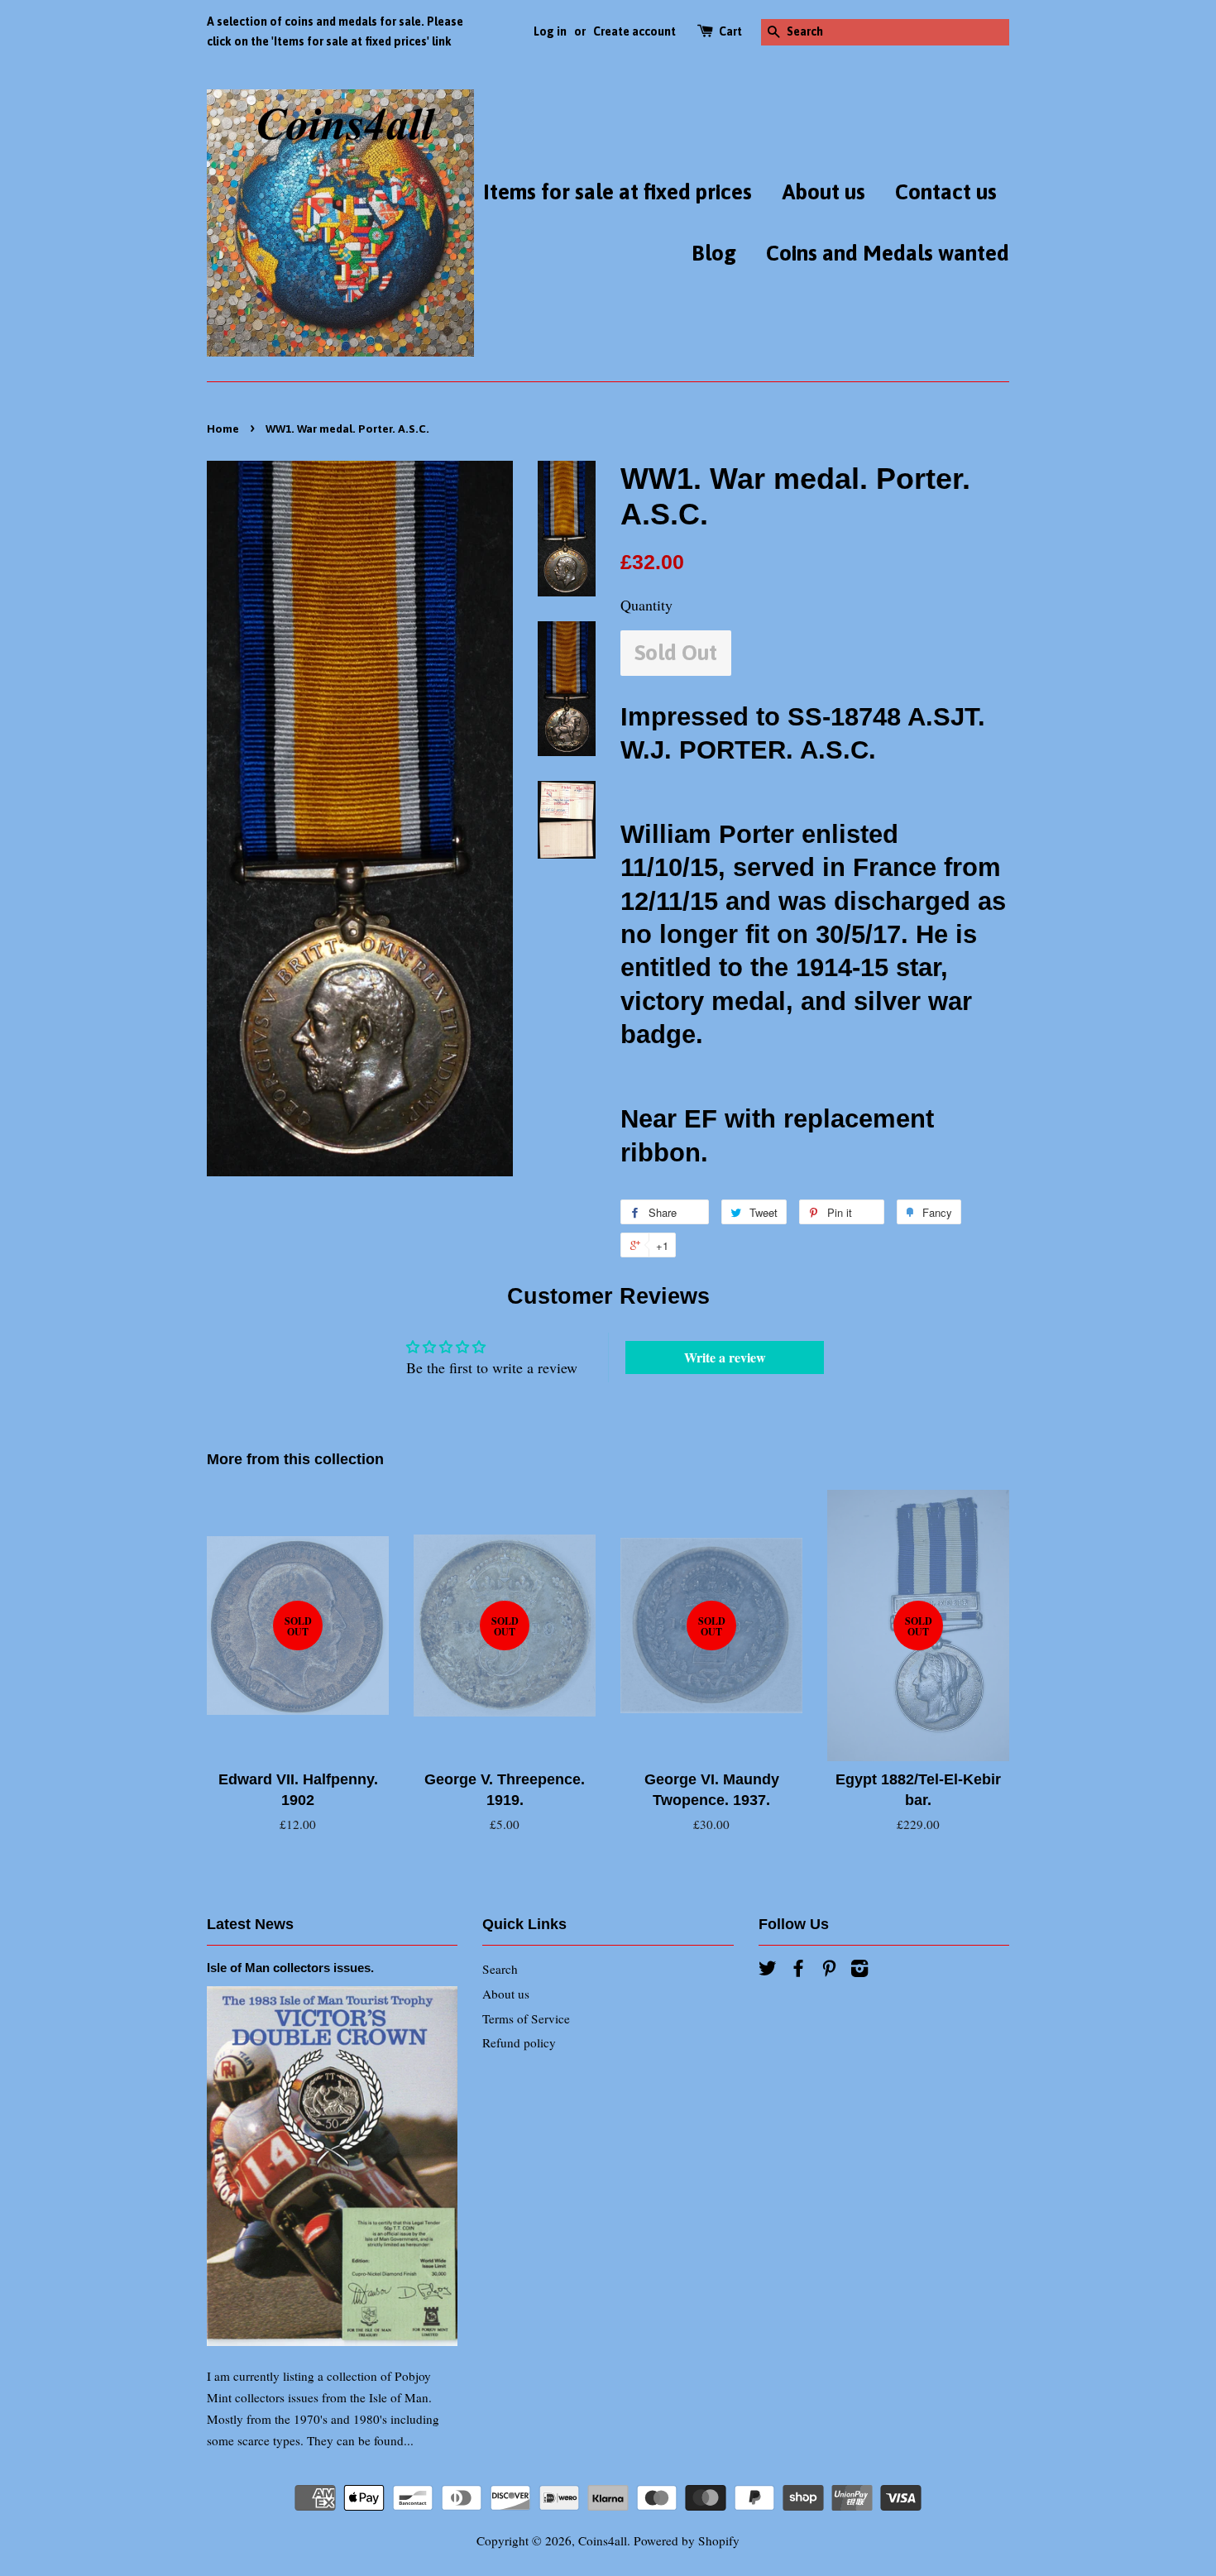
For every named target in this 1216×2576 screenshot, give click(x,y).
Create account (634, 31)
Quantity (646, 605)
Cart (730, 31)
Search (500, 1969)
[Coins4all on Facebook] (798, 1970)
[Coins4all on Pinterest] (829, 1970)
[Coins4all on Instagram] (859, 1970)
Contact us (946, 192)
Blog (714, 253)
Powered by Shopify (687, 2540)
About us (823, 192)
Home (223, 429)
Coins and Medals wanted (888, 253)
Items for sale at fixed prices (618, 192)
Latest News (250, 1924)
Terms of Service (526, 2018)
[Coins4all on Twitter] (768, 1970)
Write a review (725, 1357)
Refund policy (519, 2042)
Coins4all (603, 2540)
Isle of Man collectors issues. (290, 1968)
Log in (550, 31)
